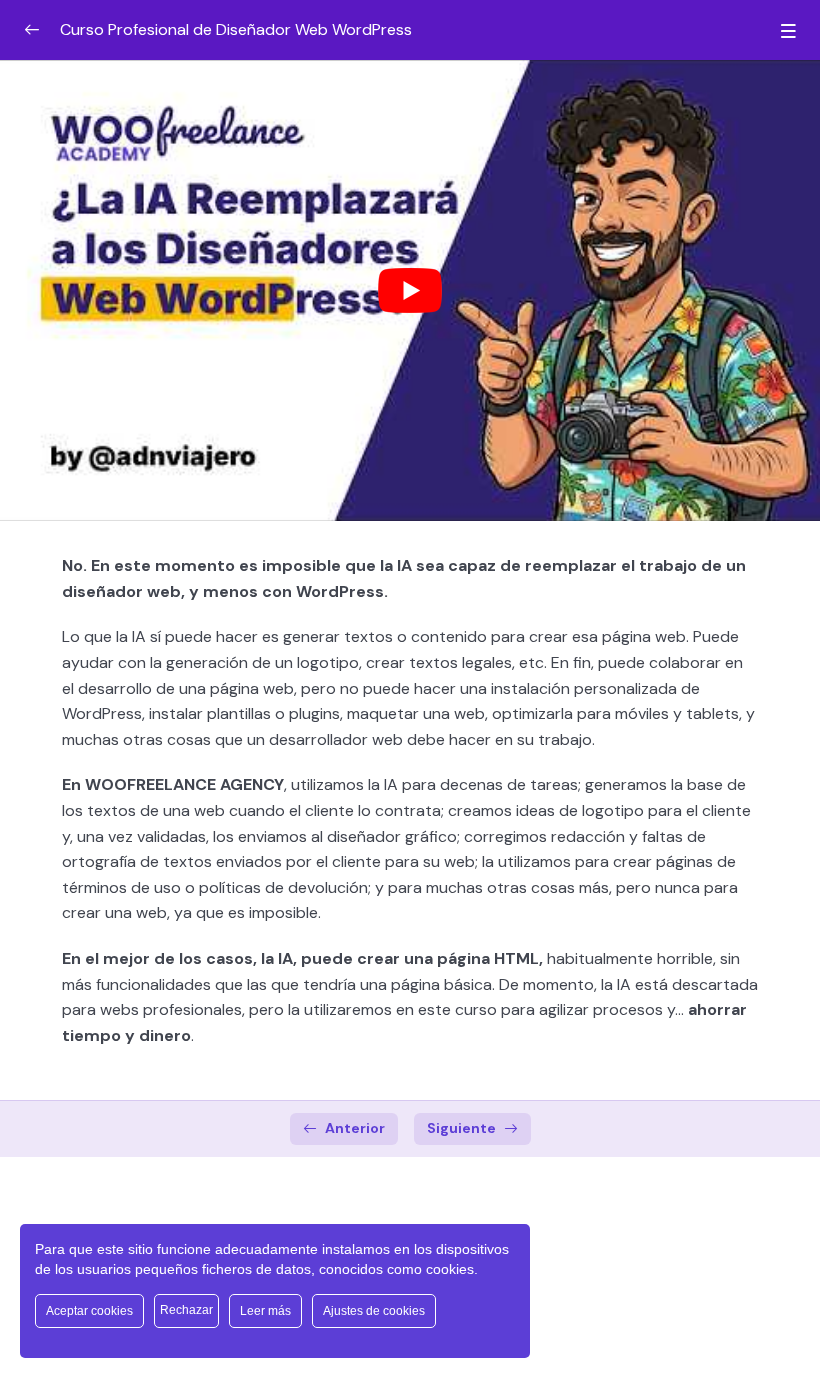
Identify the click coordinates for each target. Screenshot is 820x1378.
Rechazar (186, 1310)
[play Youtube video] (410, 290)
